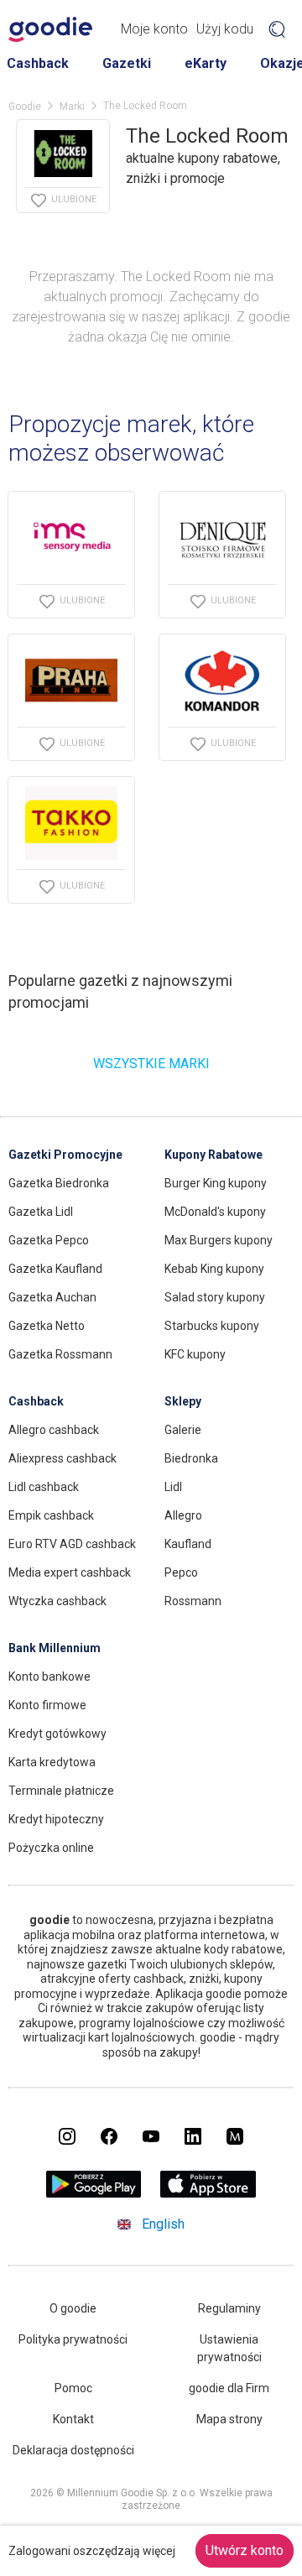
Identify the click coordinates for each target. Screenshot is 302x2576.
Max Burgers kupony (219, 1240)
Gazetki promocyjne (65, 1155)
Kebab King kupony (214, 1269)
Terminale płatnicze (61, 1791)
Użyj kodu (225, 29)
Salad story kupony (215, 1297)
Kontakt (73, 2419)
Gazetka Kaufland (55, 1269)
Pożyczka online (51, 1848)
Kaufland (188, 1544)
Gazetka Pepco (49, 1240)
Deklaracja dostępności (73, 2450)
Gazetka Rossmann (60, 1354)
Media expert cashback (70, 1572)
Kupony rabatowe (213, 1155)
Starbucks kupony (212, 1326)
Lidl (173, 1487)
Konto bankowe (49, 1676)
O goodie (73, 2308)
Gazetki (127, 63)
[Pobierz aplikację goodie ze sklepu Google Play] (94, 2193)
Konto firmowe (47, 1705)
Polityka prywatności (73, 2339)
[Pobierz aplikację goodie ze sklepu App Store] (208, 2193)
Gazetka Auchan (52, 1297)
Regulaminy (229, 2308)
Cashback (38, 63)
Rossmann (193, 1601)
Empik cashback (51, 1515)
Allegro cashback (54, 1430)
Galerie (183, 1430)
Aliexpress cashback (62, 1458)
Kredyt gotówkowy (57, 1734)
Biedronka (191, 1458)
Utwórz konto (245, 2550)
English (163, 2224)
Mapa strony (229, 2419)
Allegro (183, 1515)
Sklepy (183, 1401)
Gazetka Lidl (41, 1212)
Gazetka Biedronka (59, 1183)
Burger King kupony (216, 1183)
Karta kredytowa (52, 1762)
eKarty (206, 63)
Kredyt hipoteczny (56, 1819)
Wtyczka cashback (57, 1601)
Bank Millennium (55, 1648)
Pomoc (73, 2388)
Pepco (181, 1572)
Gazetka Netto (47, 1326)
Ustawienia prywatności (229, 2348)
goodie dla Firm (229, 2388)
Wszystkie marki (151, 1064)
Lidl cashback (44, 1487)
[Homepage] (50, 29)
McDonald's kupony (215, 1212)
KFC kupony (195, 1354)
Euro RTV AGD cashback (72, 1544)
